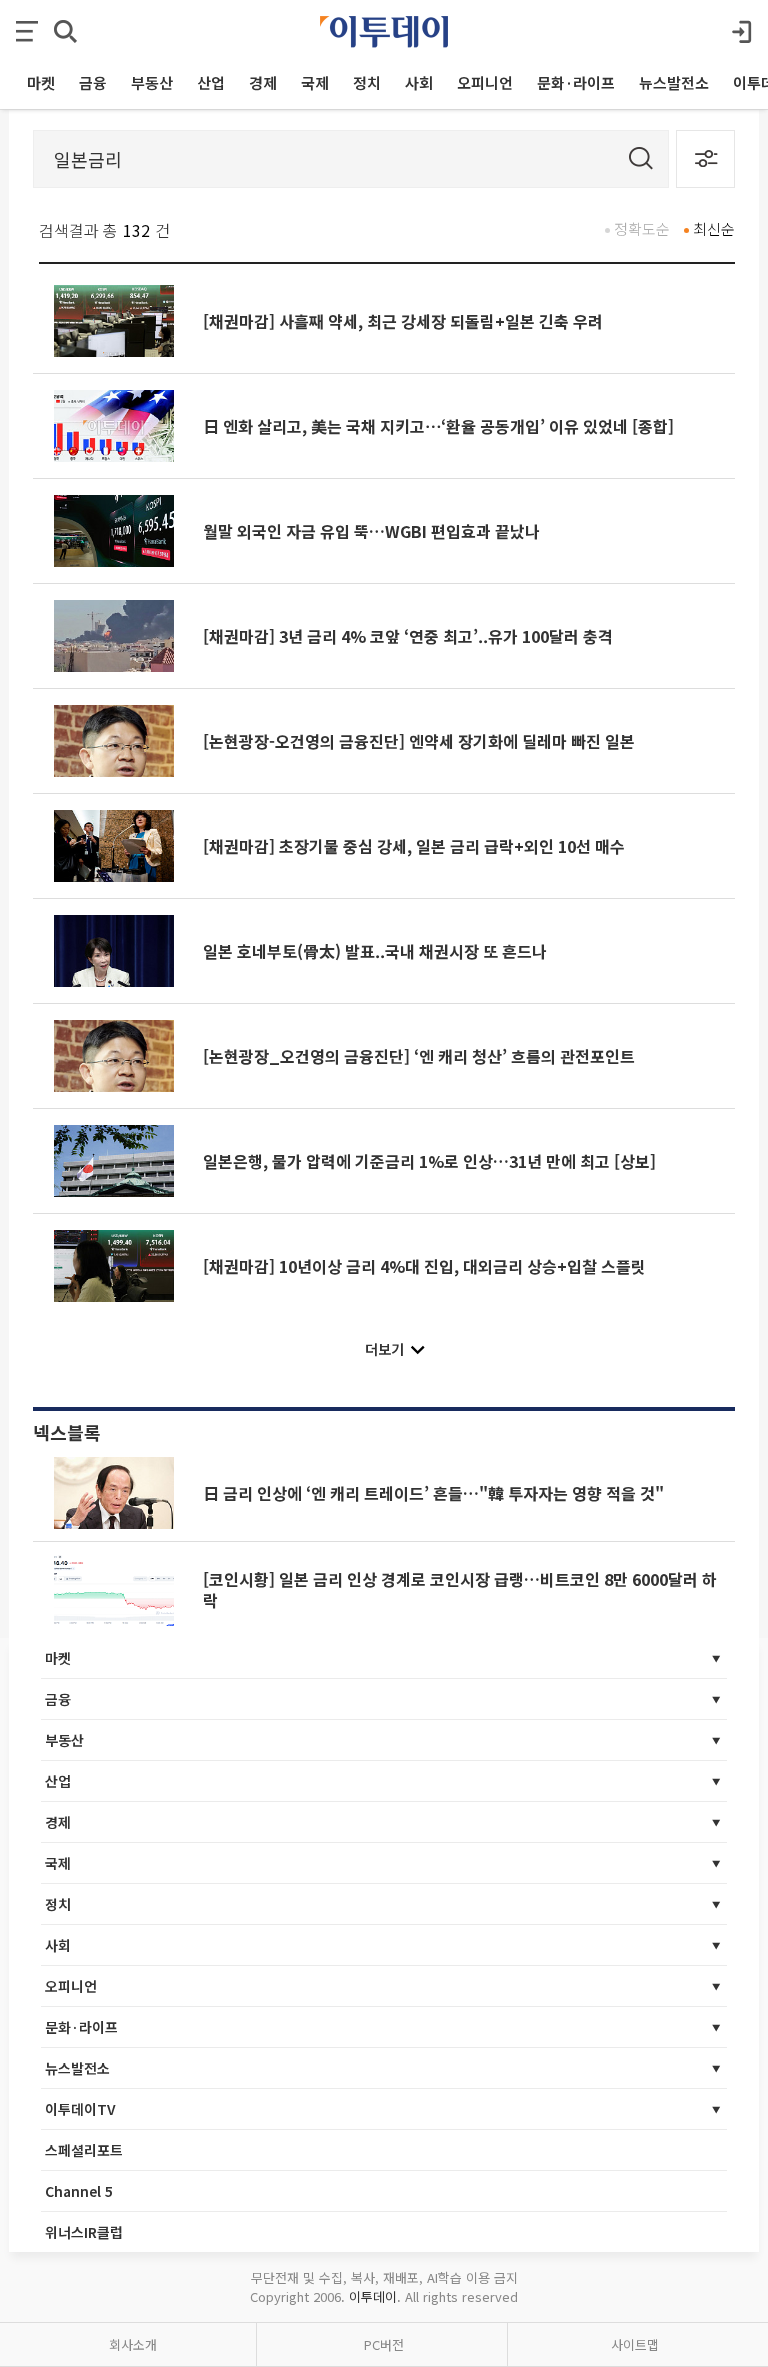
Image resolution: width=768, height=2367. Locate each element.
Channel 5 (79, 2191)
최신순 (714, 228)
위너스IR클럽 (84, 2232)
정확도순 (642, 228)
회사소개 (133, 2344)
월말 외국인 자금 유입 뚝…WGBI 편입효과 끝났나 (371, 531)
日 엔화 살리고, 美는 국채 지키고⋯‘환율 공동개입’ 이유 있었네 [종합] (438, 426)
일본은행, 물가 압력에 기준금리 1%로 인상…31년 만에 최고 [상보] (429, 1161)
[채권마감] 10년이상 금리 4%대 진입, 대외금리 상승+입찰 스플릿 (424, 1266)
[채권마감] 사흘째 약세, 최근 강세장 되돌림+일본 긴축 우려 (403, 321)
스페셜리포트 (84, 2150)
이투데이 (373, 2296)
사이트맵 (635, 2344)
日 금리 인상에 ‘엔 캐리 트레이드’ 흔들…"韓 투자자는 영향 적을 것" (433, 1493)
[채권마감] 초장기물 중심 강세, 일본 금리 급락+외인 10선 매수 (414, 846)
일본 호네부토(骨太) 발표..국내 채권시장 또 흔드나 (375, 951)
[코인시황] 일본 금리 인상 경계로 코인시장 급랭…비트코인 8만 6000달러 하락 (460, 1589)
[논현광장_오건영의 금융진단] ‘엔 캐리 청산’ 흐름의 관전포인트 (419, 1056)
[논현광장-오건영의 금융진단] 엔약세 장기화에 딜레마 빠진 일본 (419, 741)
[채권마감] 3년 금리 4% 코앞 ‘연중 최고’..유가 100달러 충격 (408, 636)
